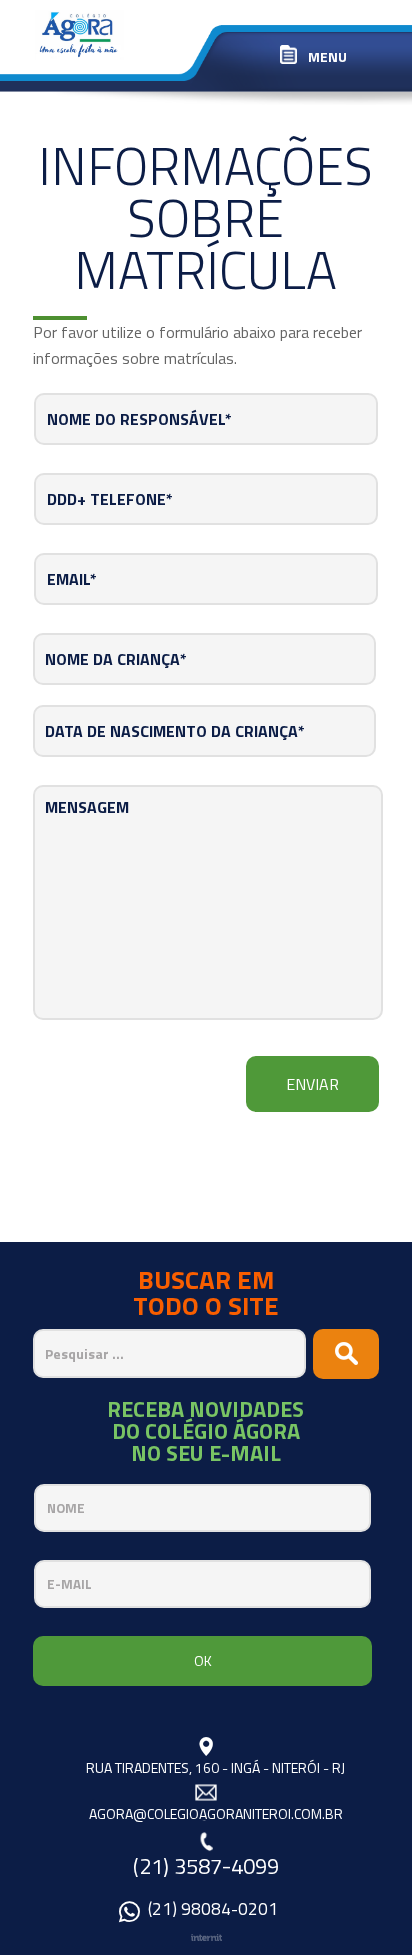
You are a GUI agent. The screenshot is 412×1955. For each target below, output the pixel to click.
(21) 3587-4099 (206, 1866)
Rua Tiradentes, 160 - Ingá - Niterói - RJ (215, 1768)
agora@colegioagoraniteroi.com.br (216, 1814)
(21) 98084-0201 (213, 1911)
